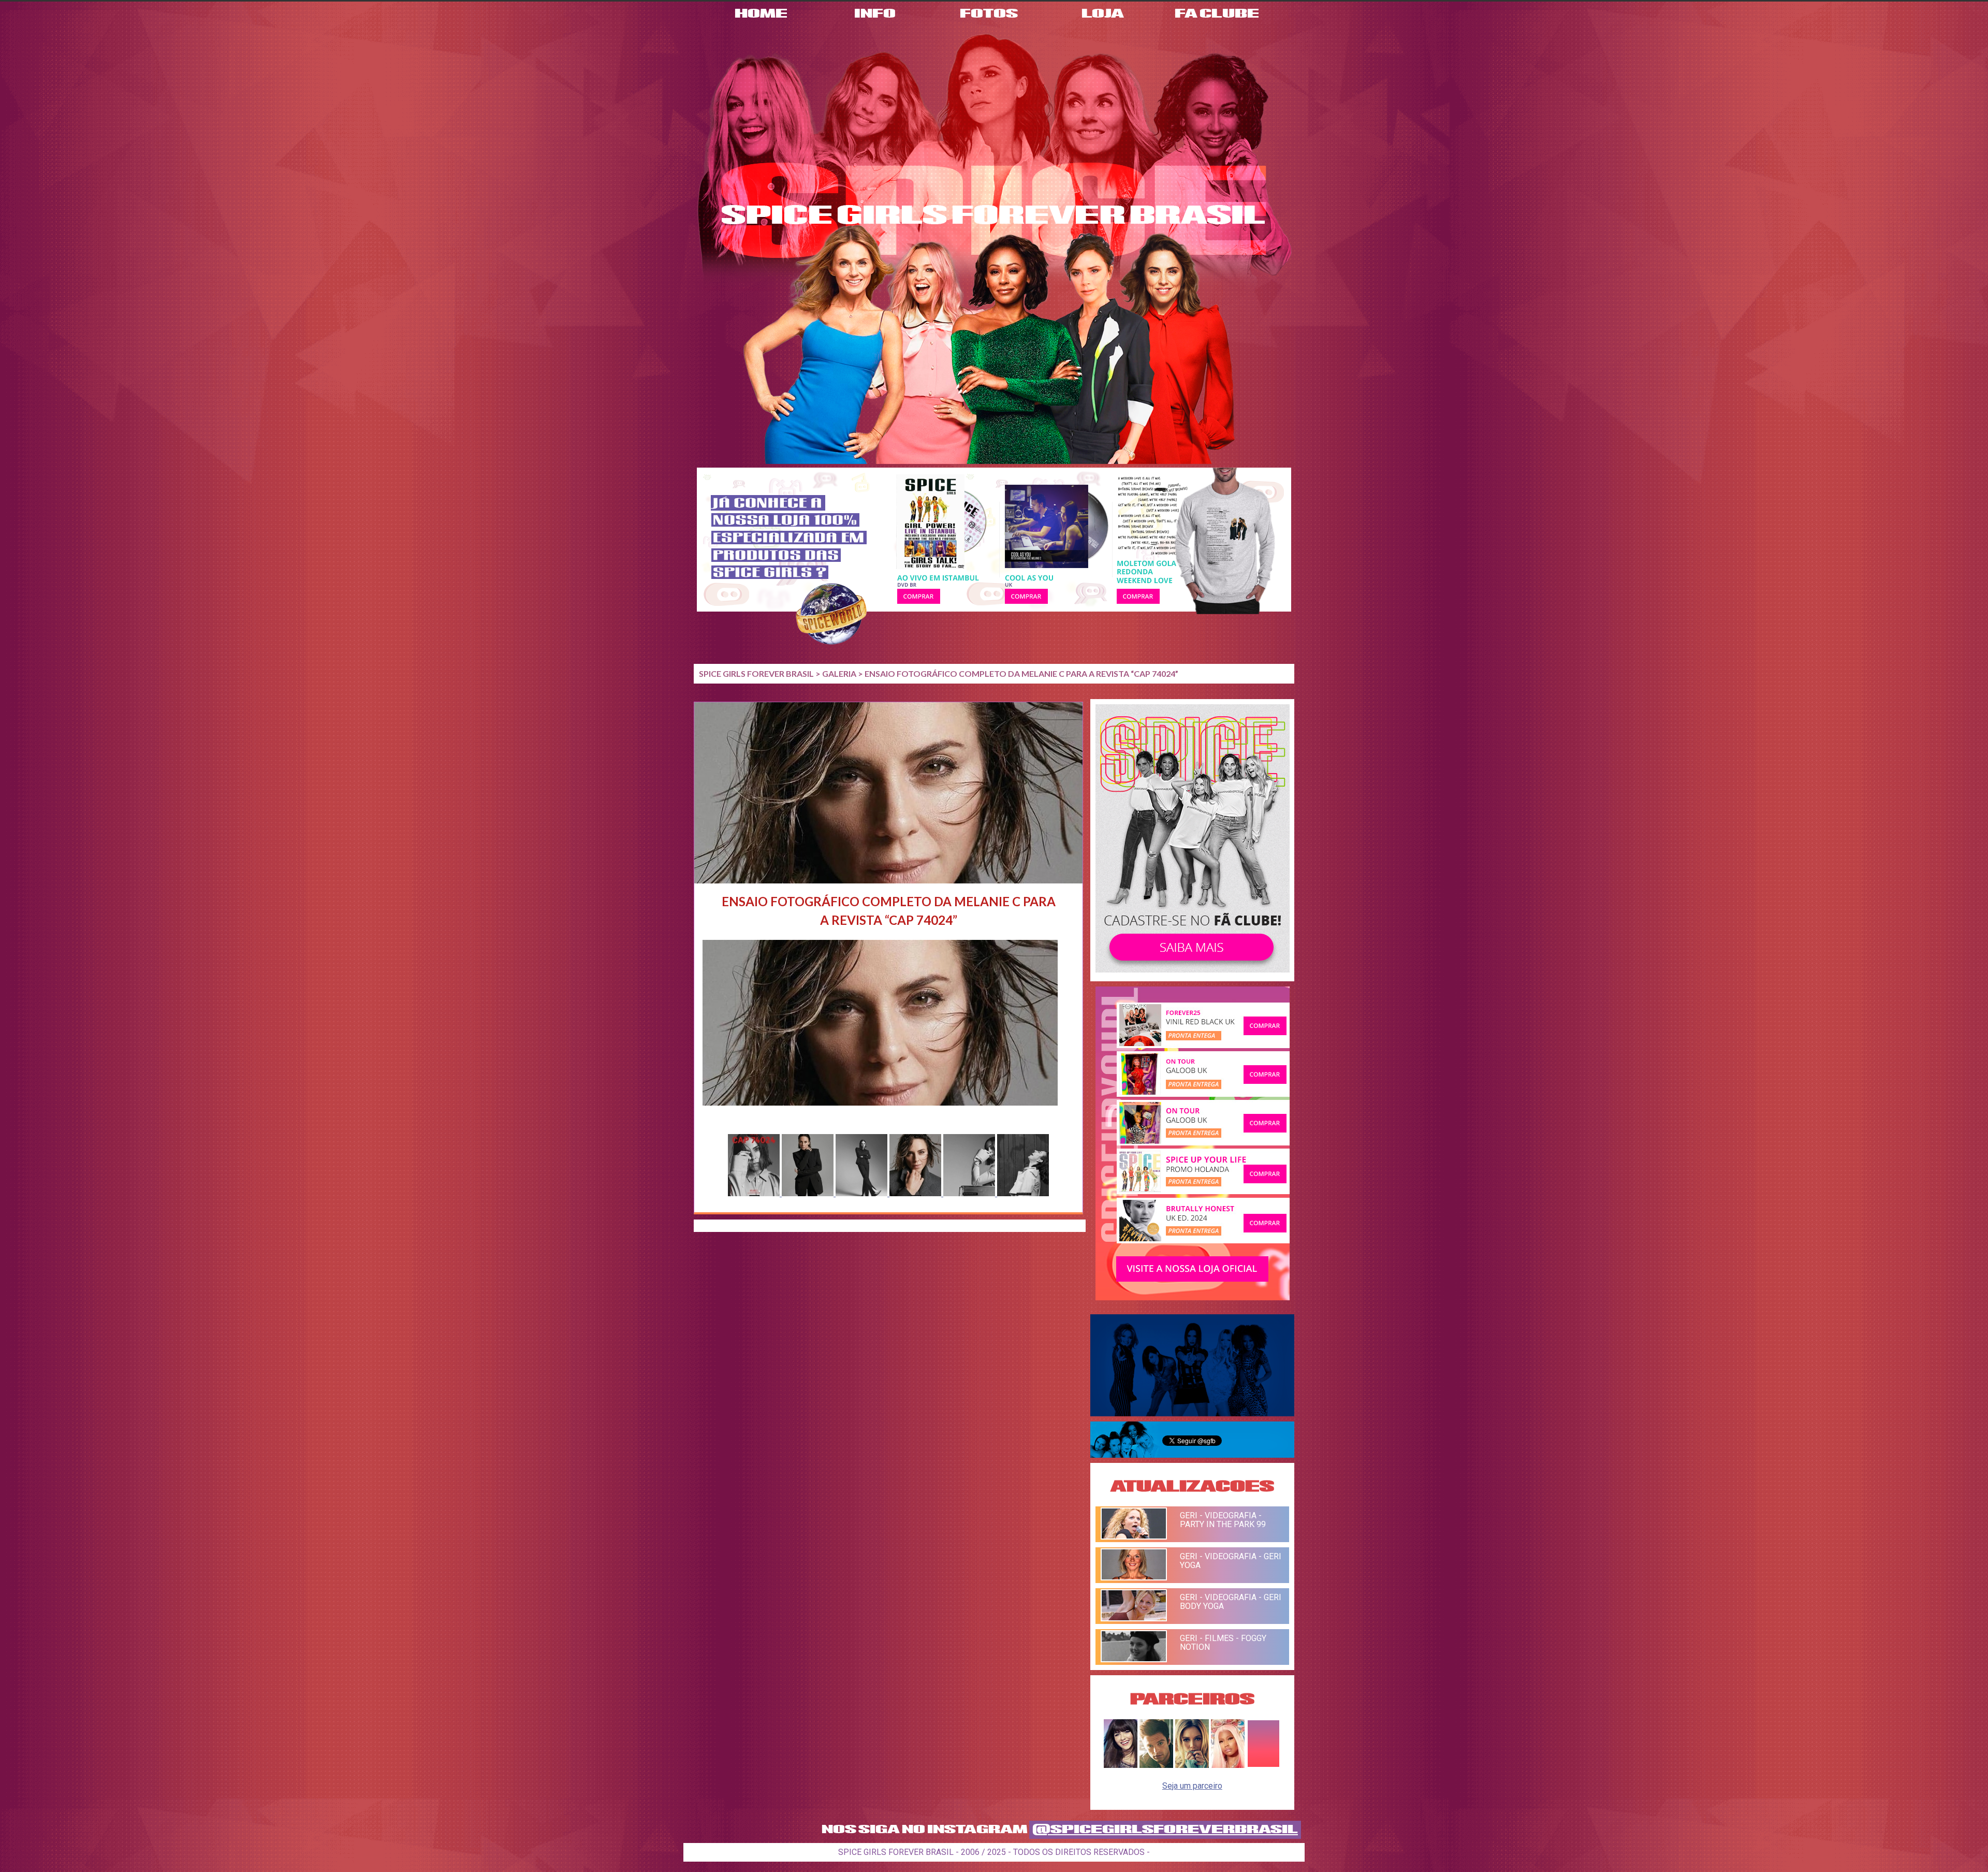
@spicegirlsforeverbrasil (1165, 1830)
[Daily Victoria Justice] (1121, 1765)
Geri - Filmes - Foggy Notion (1223, 1643)
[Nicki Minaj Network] (1228, 1765)
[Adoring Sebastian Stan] (1156, 1765)
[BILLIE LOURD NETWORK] (1192, 1765)
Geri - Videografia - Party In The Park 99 (1223, 1520)
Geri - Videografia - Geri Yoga (1231, 1561)
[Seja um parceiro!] (1263, 1765)
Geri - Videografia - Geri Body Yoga (1231, 1602)
